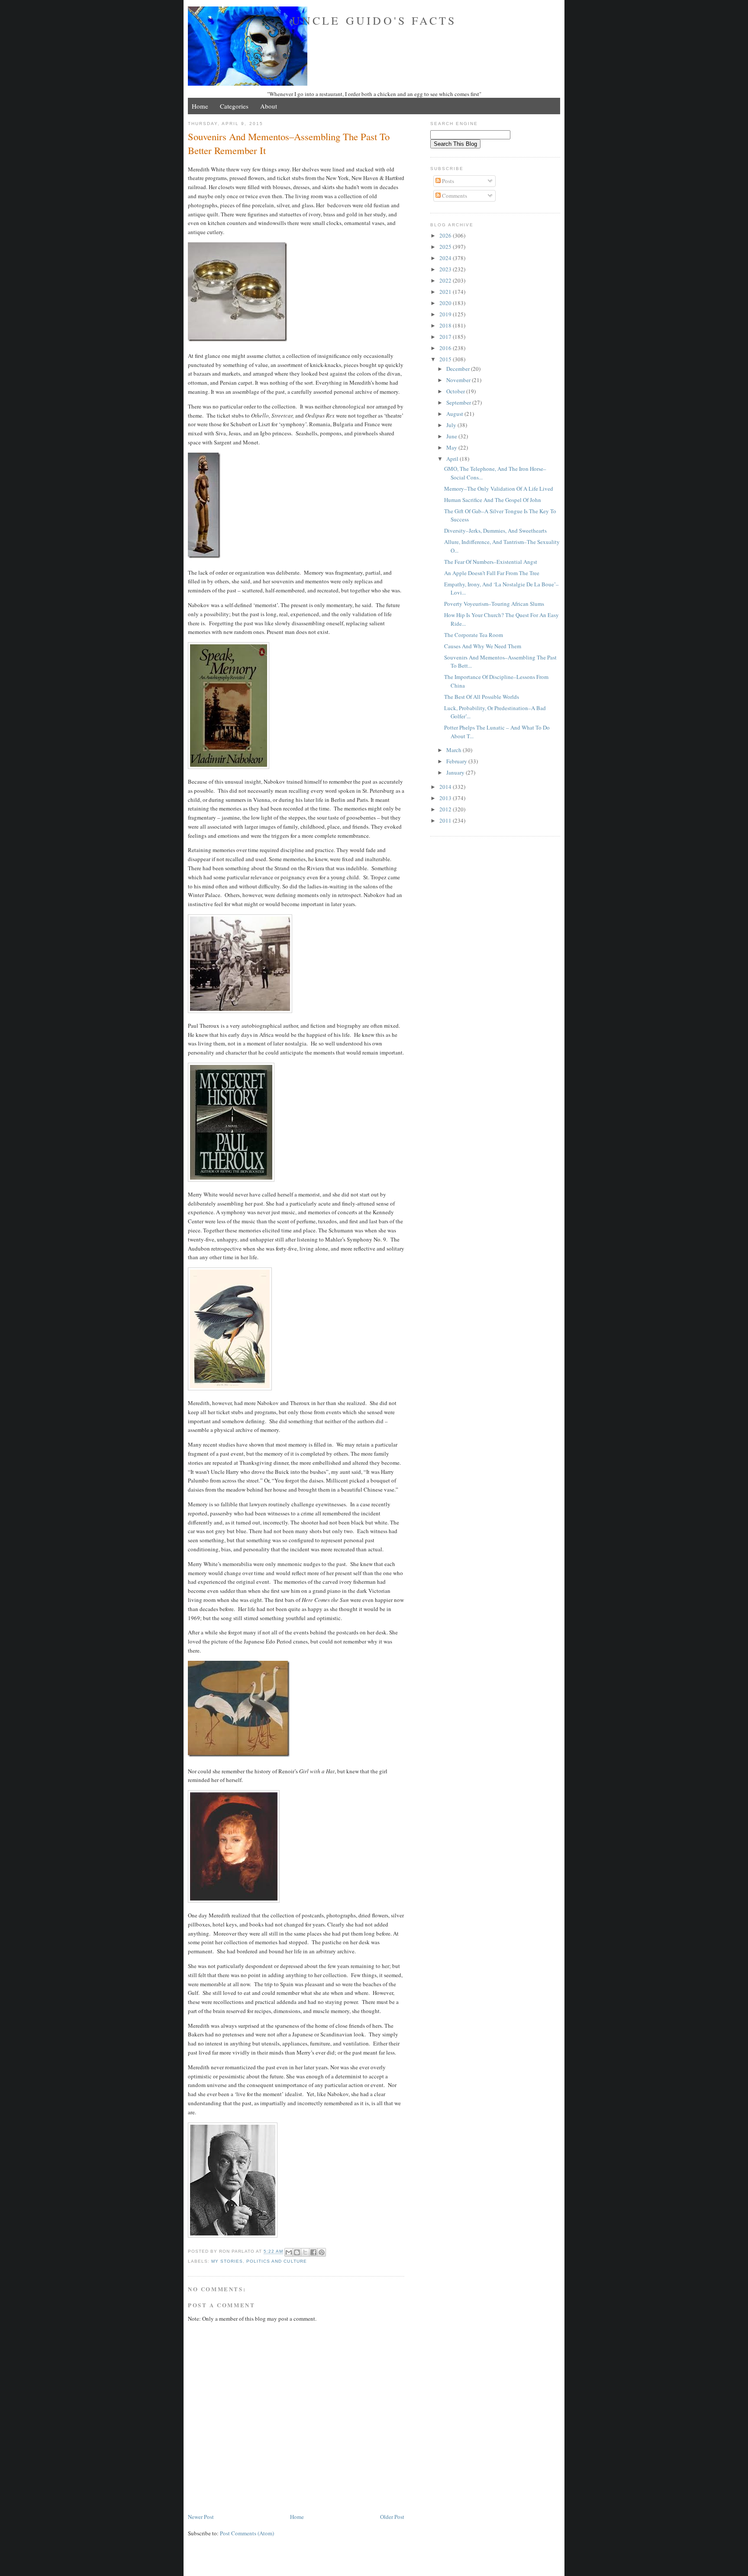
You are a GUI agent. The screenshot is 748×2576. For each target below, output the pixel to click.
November (459, 380)
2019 (446, 314)
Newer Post (201, 2517)
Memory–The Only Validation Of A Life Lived (499, 489)
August (455, 414)
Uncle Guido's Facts (374, 20)
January (456, 772)
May (452, 447)
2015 (446, 359)
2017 (446, 337)
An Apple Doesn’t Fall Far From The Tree (492, 573)
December (459, 369)
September (459, 402)
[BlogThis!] (297, 2252)
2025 (446, 247)
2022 (446, 280)
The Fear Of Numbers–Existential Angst (491, 562)
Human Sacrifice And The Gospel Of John (493, 500)
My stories (227, 2261)
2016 (446, 348)
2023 (446, 269)
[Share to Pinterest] (322, 2252)
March (455, 750)
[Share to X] (305, 2252)
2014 (446, 787)
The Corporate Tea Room (474, 635)
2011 (446, 820)
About (269, 106)
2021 (446, 292)
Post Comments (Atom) (247, 2533)
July (452, 425)
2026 (446, 235)
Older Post (392, 2517)
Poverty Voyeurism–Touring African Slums (494, 604)
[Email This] (289, 2252)
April (453, 459)
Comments (454, 196)
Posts (447, 181)
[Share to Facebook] (313, 2252)
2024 (446, 258)
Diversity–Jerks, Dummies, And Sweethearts (495, 531)
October (456, 391)
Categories (234, 106)
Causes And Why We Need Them (483, 646)
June (452, 436)
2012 (446, 809)
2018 (446, 325)
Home (200, 106)
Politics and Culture (276, 2261)
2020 (446, 303)
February (457, 761)
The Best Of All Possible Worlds (482, 697)
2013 (446, 798)
